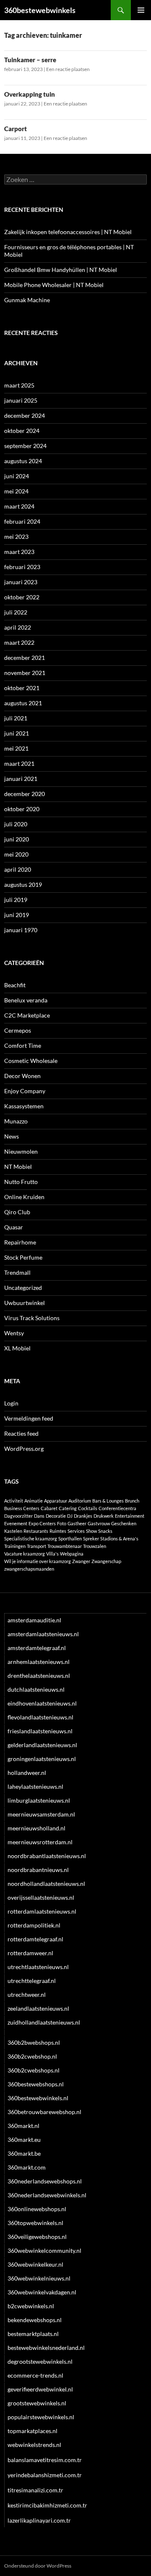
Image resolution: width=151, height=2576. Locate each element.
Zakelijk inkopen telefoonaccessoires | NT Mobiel (68, 232)
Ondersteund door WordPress (38, 2566)
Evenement (16, 1523)
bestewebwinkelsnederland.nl (46, 2348)
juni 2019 (17, 915)
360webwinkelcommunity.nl (44, 2250)
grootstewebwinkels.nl (37, 2403)
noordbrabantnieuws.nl (38, 1870)
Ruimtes (58, 1531)
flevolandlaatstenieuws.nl (40, 1717)
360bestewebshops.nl (36, 2084)
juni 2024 (17, 476)
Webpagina (72, 1554)
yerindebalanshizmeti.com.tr (45, 2475)
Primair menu (141, 10)
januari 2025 (21, 400)
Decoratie (56, 1516)
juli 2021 (16, 718)
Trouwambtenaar (65, 1546)
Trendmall (17, 1272)
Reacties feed (21, 1433)
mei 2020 (16, 854)
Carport (16, 129)
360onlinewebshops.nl (37, 2209)
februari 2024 (22, 521)
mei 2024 (16, 491)
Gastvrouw (99, 1523)
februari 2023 (22, 567)
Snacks (105, 1531)
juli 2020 (16, 824)
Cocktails (88, 1508)
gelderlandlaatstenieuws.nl (42, 1745)
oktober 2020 (22, 809)
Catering (68, 1508)
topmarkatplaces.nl (33, 2431)
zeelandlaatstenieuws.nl (38, 2008)
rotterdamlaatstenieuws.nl (42, 1911)
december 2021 (25, 658)
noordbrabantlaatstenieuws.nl (47, 1856)
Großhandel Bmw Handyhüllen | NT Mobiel (61, 270)
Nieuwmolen (21, 1151)
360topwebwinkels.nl (35, 2223)
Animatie (34, 1501)
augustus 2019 (23, 885)
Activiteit (14, 1501)
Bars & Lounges (108, 1501)
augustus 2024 (23, 461)
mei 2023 (16, 537)
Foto (62, 1523)
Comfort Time (23, 1045)
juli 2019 (16, 900)
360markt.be (24, 2153)
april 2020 (18, 869)
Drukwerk (104, 1516)
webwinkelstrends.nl (34, 2445)
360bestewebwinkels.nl (38, 2098)
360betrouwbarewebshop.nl (44, 2112)
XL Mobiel (17, 1348)
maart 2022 (19, 642)
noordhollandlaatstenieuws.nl (46, 1884)
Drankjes (83, 1516)
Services (76, 1531)
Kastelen (13, 1531)
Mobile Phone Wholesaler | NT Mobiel (54, 285)
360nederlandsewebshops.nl (45, 2181)
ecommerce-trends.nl (35, 2375)
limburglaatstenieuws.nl (39, 1800)
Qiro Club (17, 1212)
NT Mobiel (18, 1167)
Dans (39, 1516)
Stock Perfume (23, 1257)
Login (11, 1403)
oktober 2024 (22, 431)
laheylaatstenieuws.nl (35, 1786)
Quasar (14, 1227)
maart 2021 (19, 763)
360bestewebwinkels (40, 10)
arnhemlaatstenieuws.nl (39, 1662)
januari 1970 (21, 930)
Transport (36, 1546)
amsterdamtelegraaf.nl (37, 1648)
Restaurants (36, 1531)
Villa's (52, 1554)
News (12, 1136)
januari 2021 (21, 779)
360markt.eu (24, 2140)
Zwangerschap (106, 1561)
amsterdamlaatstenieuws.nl (43, 1634)
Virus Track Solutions (32, 1318)
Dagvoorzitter (18, 1516)
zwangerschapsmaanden (29, 1569)
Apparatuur (56, 1501)
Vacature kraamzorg (25, 1554)
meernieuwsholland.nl (36, 1828)
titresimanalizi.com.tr (35, 2490)
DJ (70, 1516)
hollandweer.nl (27, 1773)
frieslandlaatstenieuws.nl (40, 1731)
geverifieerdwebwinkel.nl (40, 2389)
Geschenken (124, 1523)
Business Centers (22, 1508)
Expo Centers (42, 1523)
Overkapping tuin (30, 94)
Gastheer (77, 1523)
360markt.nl (23, 2126)
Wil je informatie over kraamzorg (38, 1561)
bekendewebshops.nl (35, 2320)
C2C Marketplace (27, 1015)
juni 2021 (17, 733)
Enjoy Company (25, 1091)
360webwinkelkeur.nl (35, 2264)
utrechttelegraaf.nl (32, 1981)
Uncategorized (23, 1288)
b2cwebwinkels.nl (31, 2306)
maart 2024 (19, 506)
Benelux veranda (26, 1000)
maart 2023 (19, 552)
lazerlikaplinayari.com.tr (39, 2520)
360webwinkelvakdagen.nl (42, 2292)
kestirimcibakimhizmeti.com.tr (47, 2505)
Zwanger (81, 1561)
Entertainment (130, 1516)
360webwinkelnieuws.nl (39, 2278)
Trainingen (15, 1546)
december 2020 (25, 794)
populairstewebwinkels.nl (41, 2417)
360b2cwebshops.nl (34, 2070)
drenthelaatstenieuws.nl (39, 1676)
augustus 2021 (23, 703)
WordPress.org (24, 1449)
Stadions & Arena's (119, 1538)
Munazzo (16, 1121)
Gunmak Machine (27, 300)
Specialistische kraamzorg (31, 1538)
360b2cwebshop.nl (32, 2056)
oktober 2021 (22, 688)
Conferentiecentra (117, 1508)
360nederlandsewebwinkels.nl (47, 2195)
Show (91, 1531)
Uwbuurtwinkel (25, 1303)
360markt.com (27, 2167)
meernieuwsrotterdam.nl (40, 1842)
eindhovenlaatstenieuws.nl (42, 1703)
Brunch (132, 1501)
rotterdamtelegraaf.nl (35, 1939)
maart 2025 (19, 385)
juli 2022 (16, 612)
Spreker (91, 1538)
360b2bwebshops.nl (34, 2042)
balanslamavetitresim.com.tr (45, 2460)
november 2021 (25, 673)
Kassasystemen (24, 1106)
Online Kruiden (24, 1197)
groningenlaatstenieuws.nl (42, 1759)
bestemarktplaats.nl (33, 2334)
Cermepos (18, 1030)
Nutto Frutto (21, 1182)
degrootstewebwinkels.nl (40, 2361)
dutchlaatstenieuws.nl (36, 1689)
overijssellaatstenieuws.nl (41, 1897)
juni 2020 (17, 839)
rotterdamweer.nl (30, 1953)
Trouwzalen (95, 1546)
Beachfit (15, 985)
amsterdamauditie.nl (34, 1620)
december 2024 (25, 415)
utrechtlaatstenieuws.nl (38, 1967)
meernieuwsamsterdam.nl (41, 1814)
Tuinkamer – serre (30, 60)
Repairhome (20, 1242)
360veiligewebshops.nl (37, 2237)
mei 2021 (16, 748)
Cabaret (49, 1508)
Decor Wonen (22, 1076)
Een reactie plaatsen (68, 69)
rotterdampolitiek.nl (34, 1925)
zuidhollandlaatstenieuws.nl (44, 2022)
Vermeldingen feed (29, 1418)
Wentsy (14, 1333)
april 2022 (18, 627)
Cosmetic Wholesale (31, 1061)
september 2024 (25, 446)
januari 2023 (21, 582)
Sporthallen (70, 1538)
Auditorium (80, 1501)
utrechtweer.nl (27, 1995)
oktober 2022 (22, 597)
